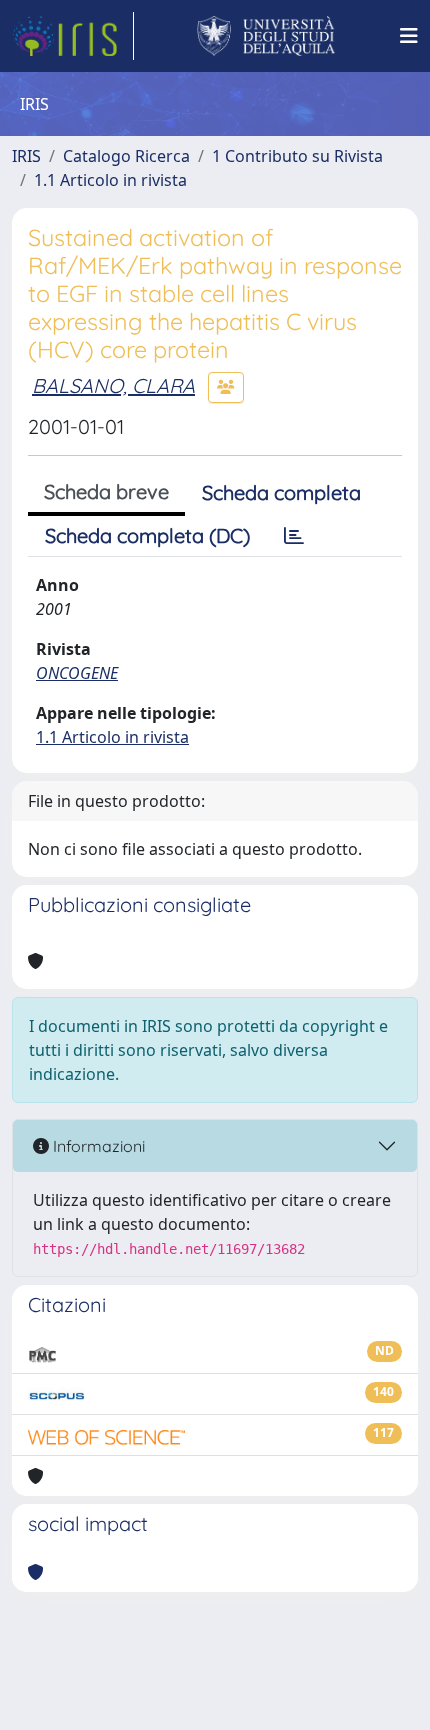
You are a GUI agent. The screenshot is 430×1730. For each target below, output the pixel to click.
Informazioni (97, 1146)
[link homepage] (73, 36)
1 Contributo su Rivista (297, 156)
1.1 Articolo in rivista (110, 180)
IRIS (26, 156)
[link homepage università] (266, 36)
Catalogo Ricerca (126, 156)
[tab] (294, 536)
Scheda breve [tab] (106, 491)
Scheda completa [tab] (281, 492)
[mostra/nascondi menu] (409, 36)
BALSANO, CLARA (113, 385)
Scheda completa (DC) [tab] (147, 535)
